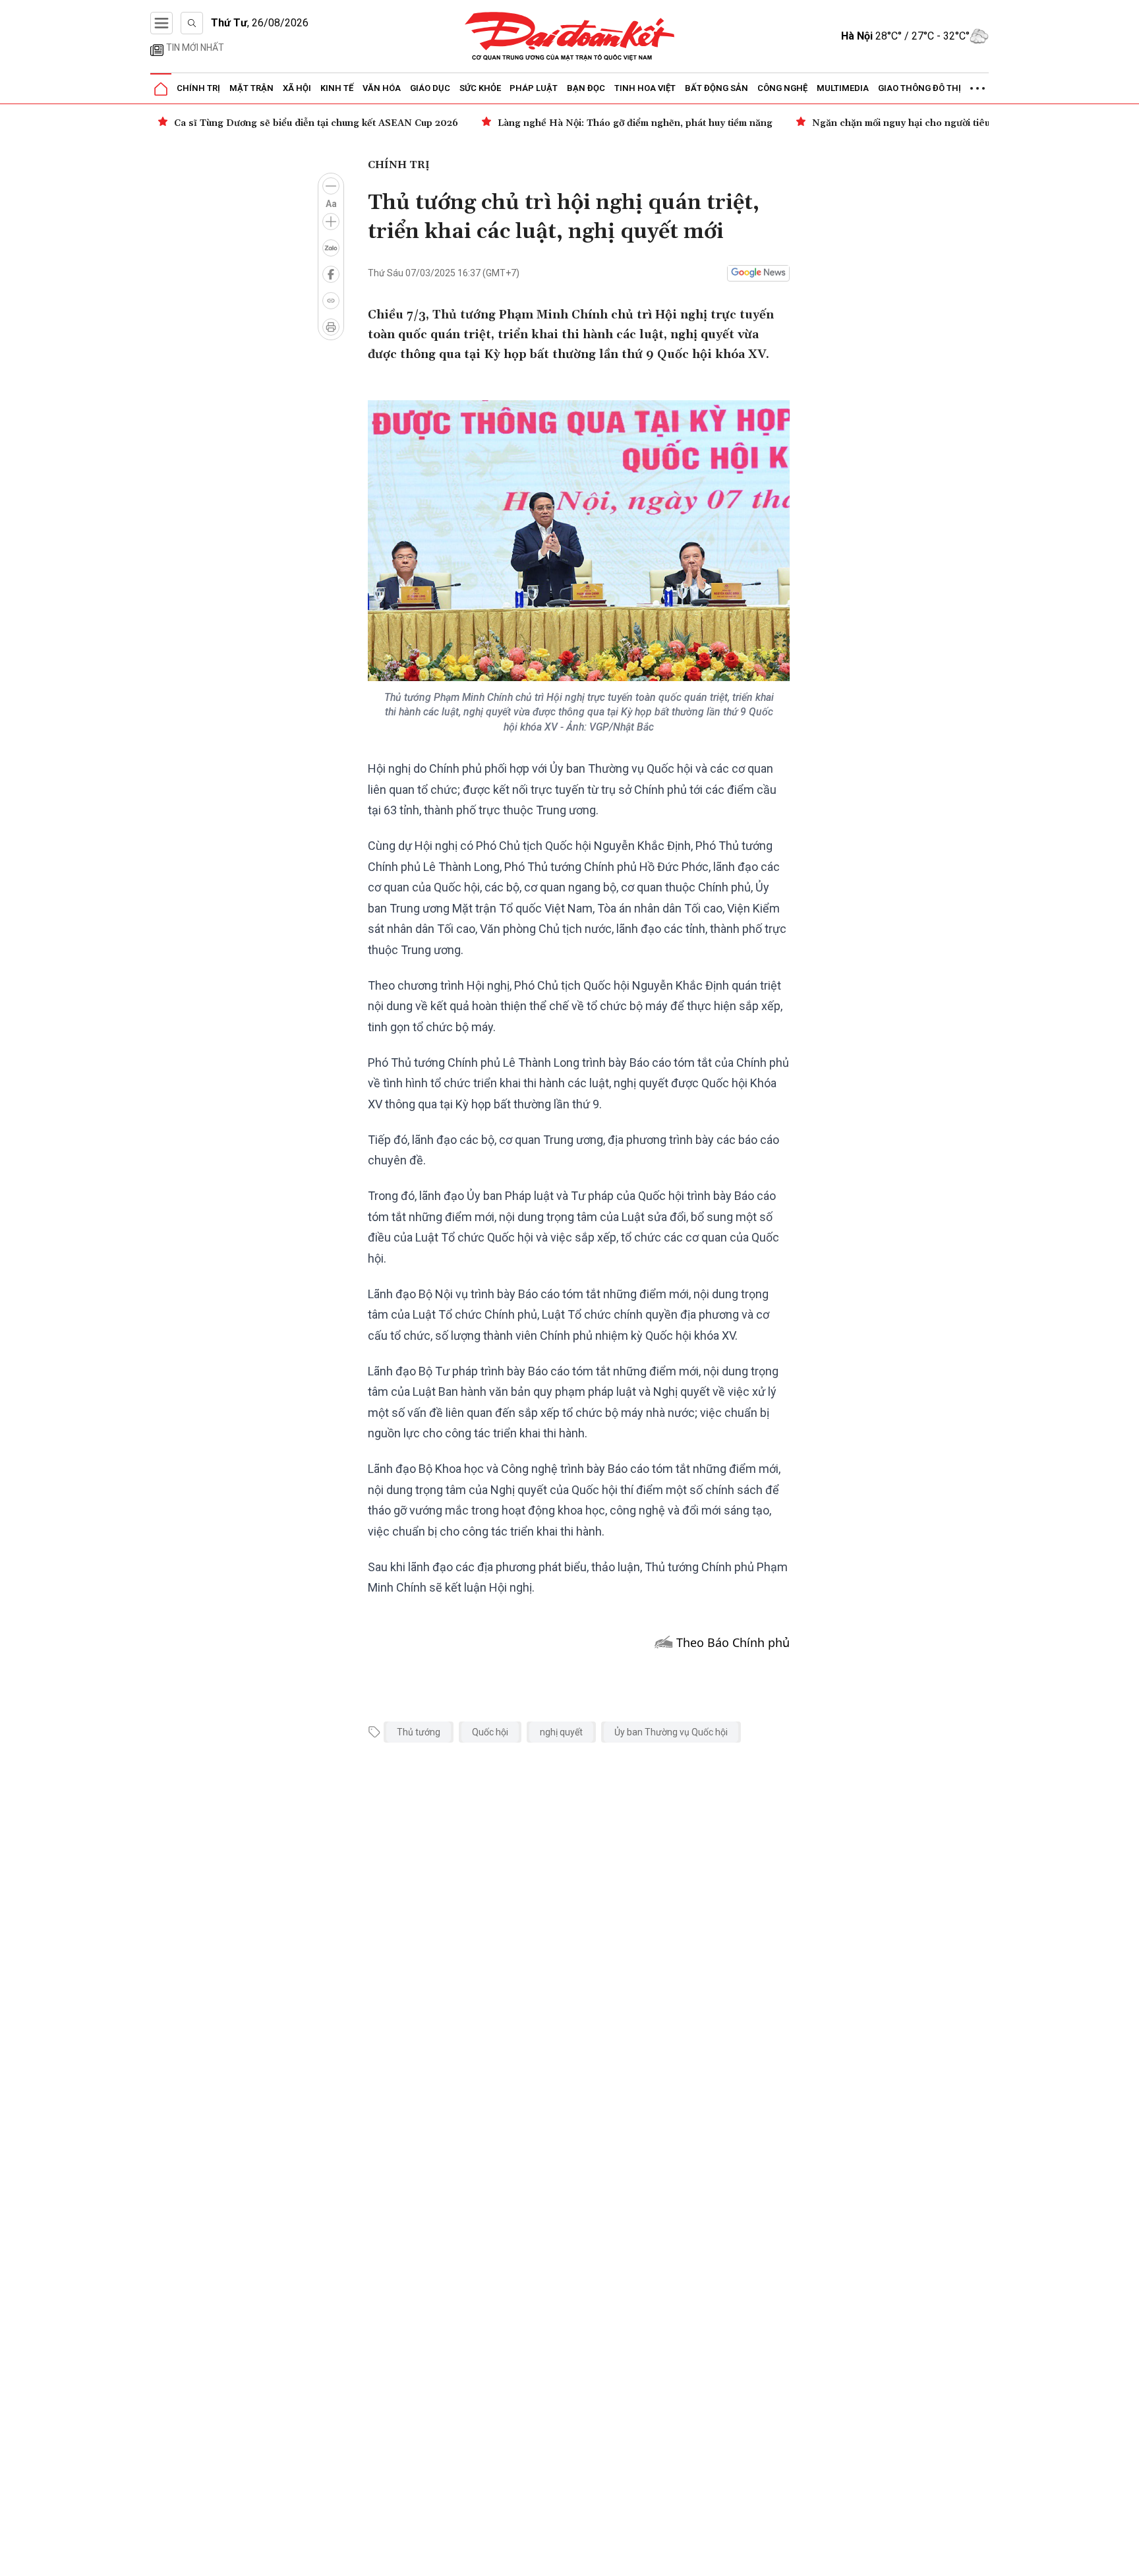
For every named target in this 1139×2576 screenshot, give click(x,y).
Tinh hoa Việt (645, 88)
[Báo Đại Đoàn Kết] (570, 37)
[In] (331, 327)
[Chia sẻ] (1127, 2559)
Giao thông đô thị (920, 88)
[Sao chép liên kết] (331, 301)
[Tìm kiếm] (192, 23)
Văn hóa (382, 88)
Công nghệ (782, 88)
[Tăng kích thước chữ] (331, 222)
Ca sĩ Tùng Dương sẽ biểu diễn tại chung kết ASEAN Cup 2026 (316, 123)
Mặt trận (251, 88)
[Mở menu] (161, 23)
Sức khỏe (480, 88)
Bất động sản (716, 88)
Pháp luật (534, 88)
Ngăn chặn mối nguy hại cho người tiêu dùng (914, 123)
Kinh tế (337, 88)
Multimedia (843, 88)
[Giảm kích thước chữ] (331, 186)
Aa (331, 204)
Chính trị (198, 88)
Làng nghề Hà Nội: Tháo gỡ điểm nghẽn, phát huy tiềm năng (635, 123)
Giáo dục (430, 88)
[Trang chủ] (161, 89)
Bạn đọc (586, 88)
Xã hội (297, 88)
